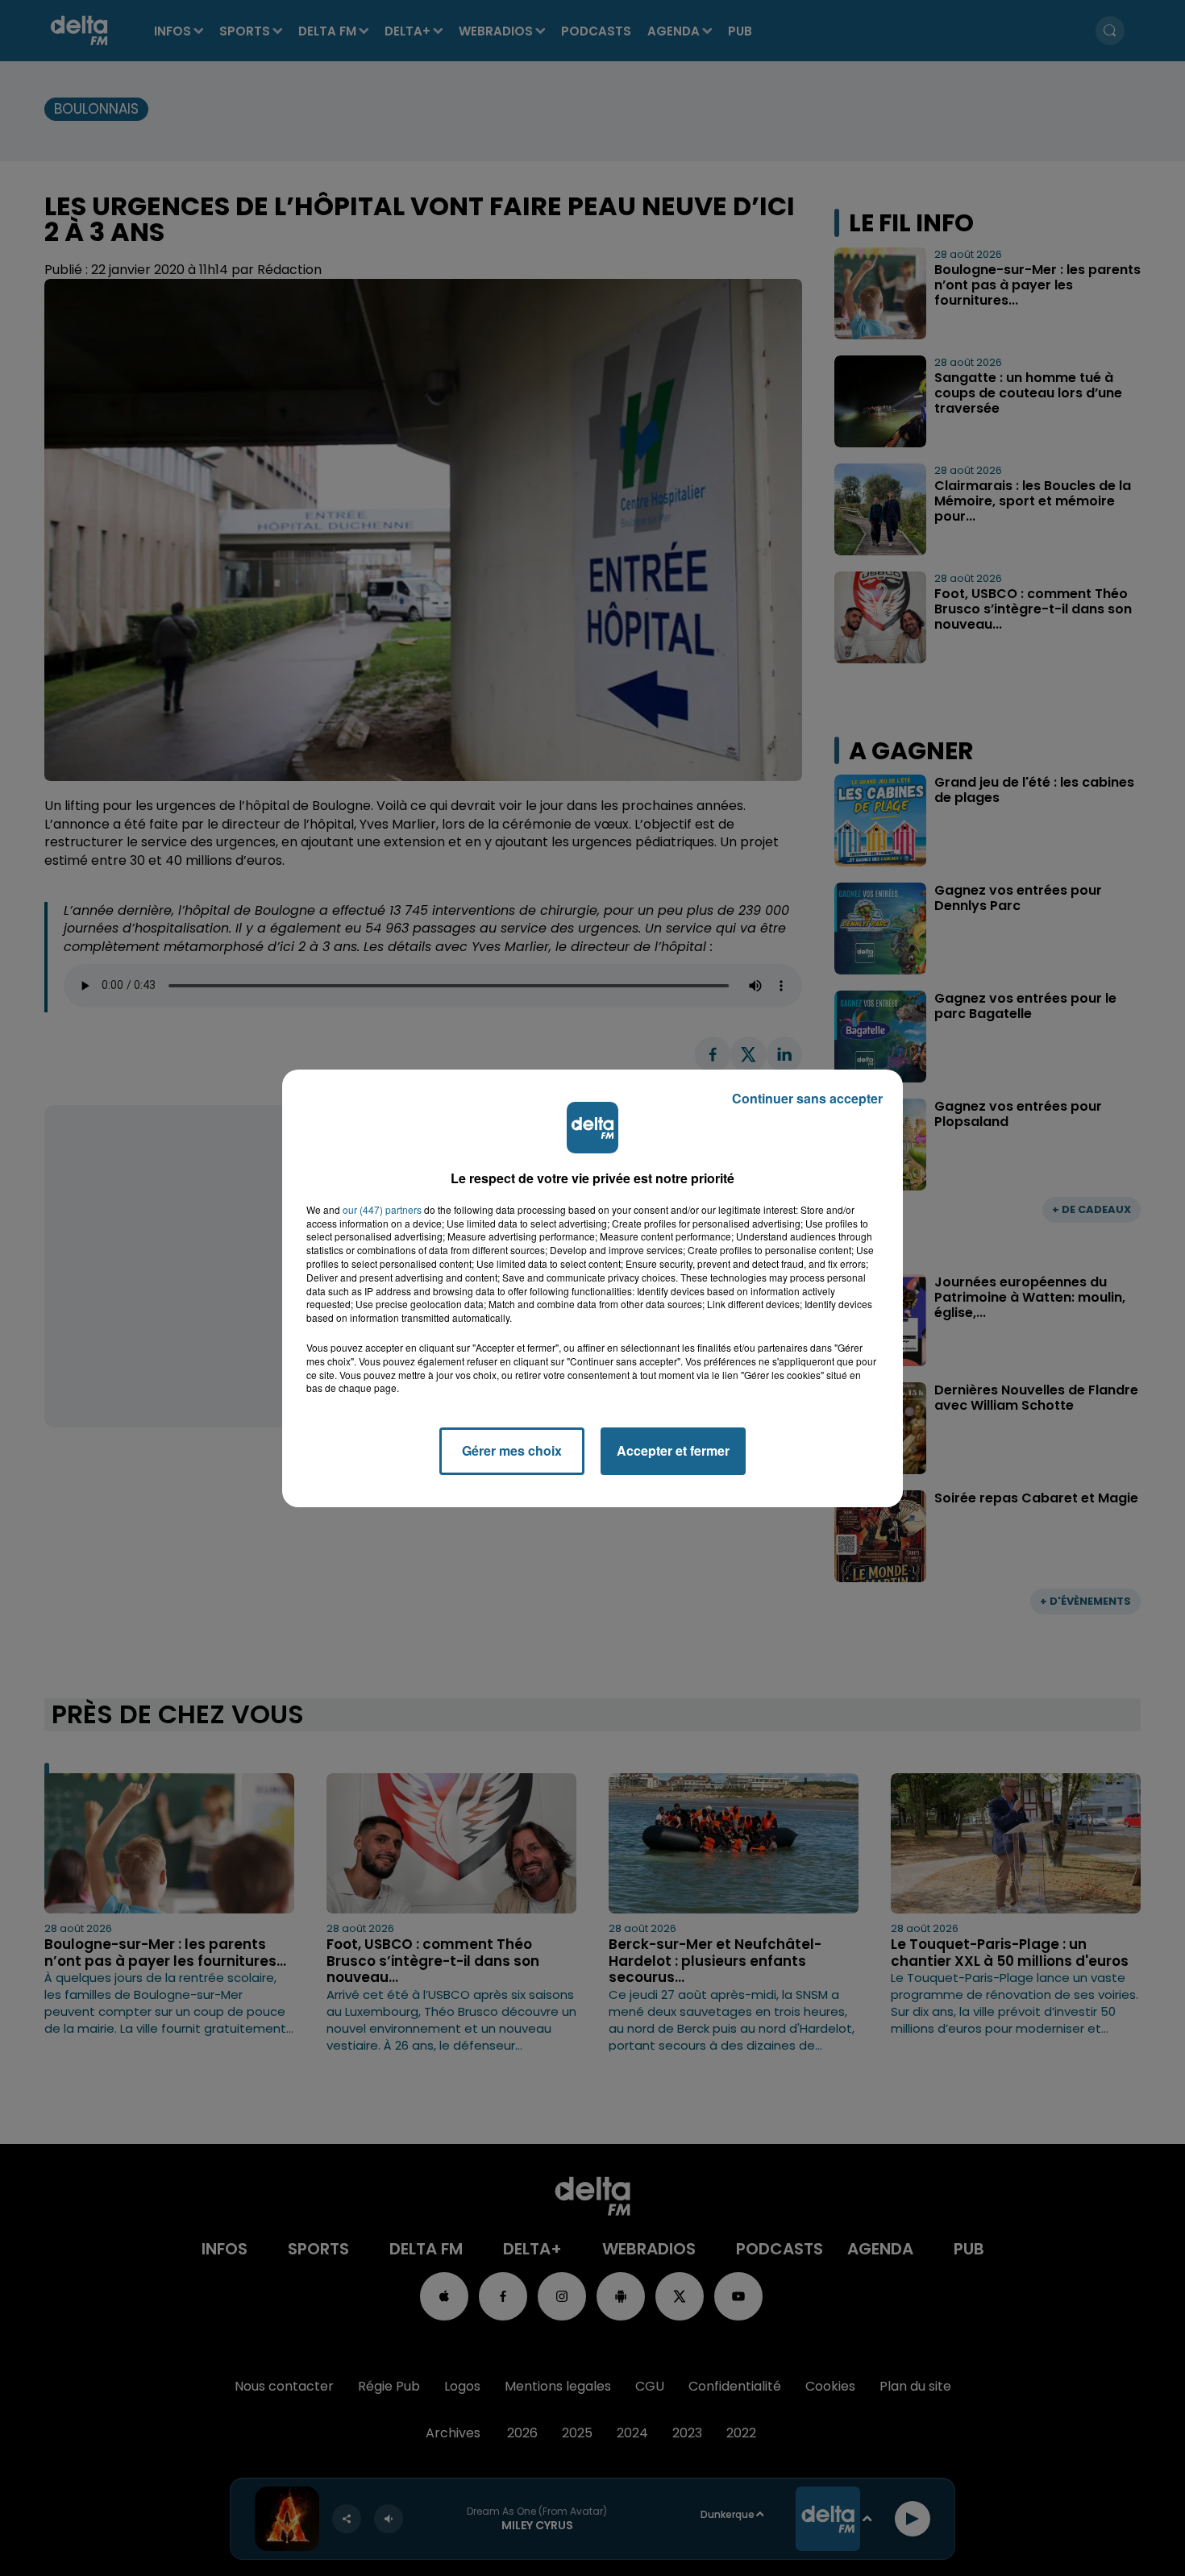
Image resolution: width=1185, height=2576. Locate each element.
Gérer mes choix (512, 1450)
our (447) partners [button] (382, 1210)
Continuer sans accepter (807, 1098)
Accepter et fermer (673, 1450)
